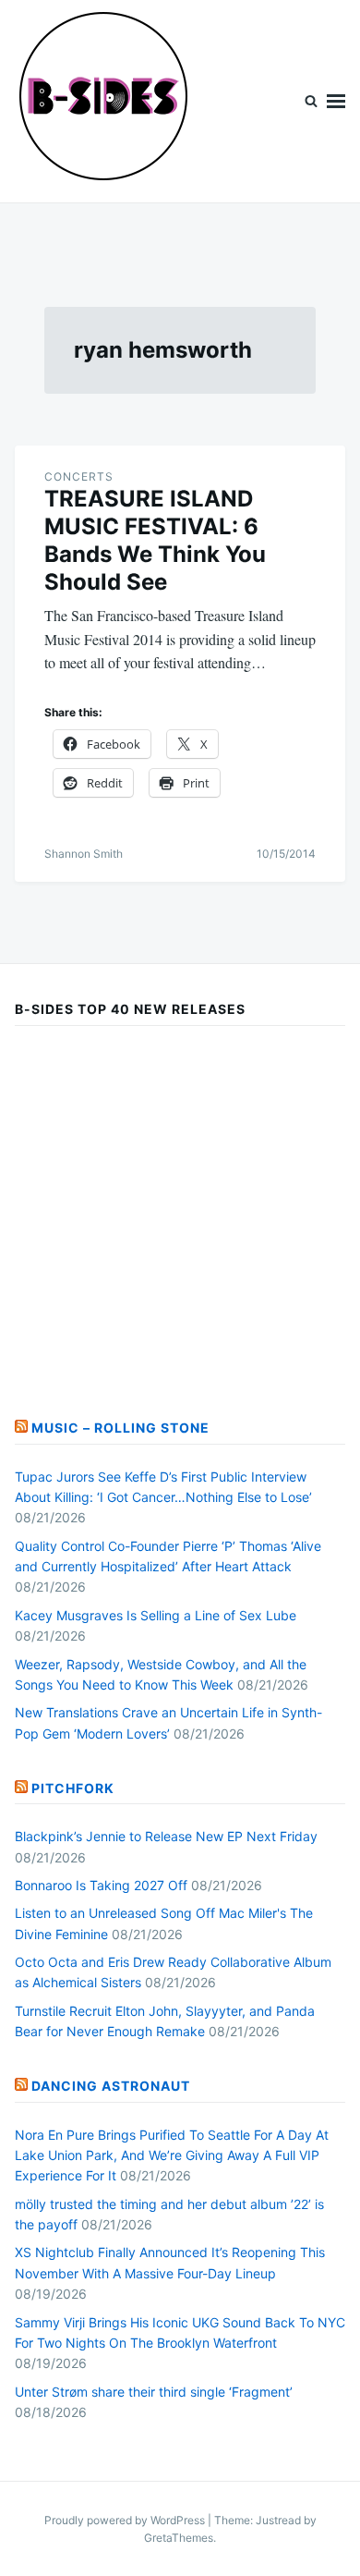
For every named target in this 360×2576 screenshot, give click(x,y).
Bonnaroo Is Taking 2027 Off (101, 1885)
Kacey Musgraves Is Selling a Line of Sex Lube (156, 1615)
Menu (336, 101)
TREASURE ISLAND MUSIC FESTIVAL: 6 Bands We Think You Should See (155, 540)
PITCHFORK (73, 1788)
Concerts (79, 476)
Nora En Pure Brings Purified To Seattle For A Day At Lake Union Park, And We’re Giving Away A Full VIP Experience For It (172, 2155)
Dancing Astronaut (111, 2086)
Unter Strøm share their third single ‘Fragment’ (154, 2392)
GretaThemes (179, 2538)
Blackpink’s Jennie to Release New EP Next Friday (166, 1836)
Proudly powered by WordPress (126, 2520)
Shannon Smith (84, 854)
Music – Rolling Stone (120, 1428)
